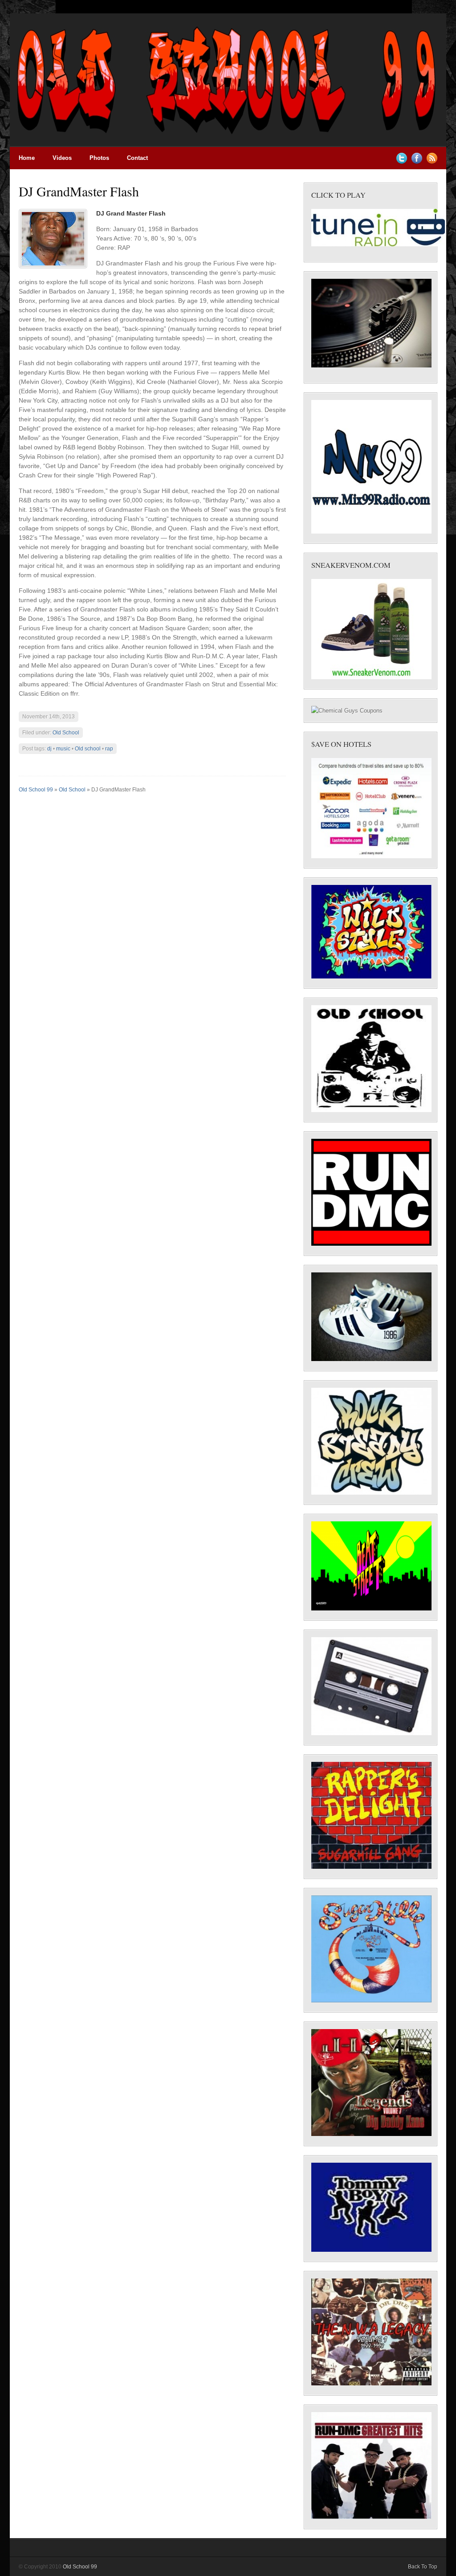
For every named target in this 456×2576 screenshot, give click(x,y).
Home (27, 158)
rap (109, 749)
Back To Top (423, 2567)
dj (49, 749)
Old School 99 (36, 790)
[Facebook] (417, 162)
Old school (88, 749)
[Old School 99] (228, 145)
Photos (99, 158)
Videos (62, 158)
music (63, 749)
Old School (66, 733)
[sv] (371, 677)
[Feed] (432, 162)
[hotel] (371, 856)
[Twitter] (402, 162)
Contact (137, 158)
